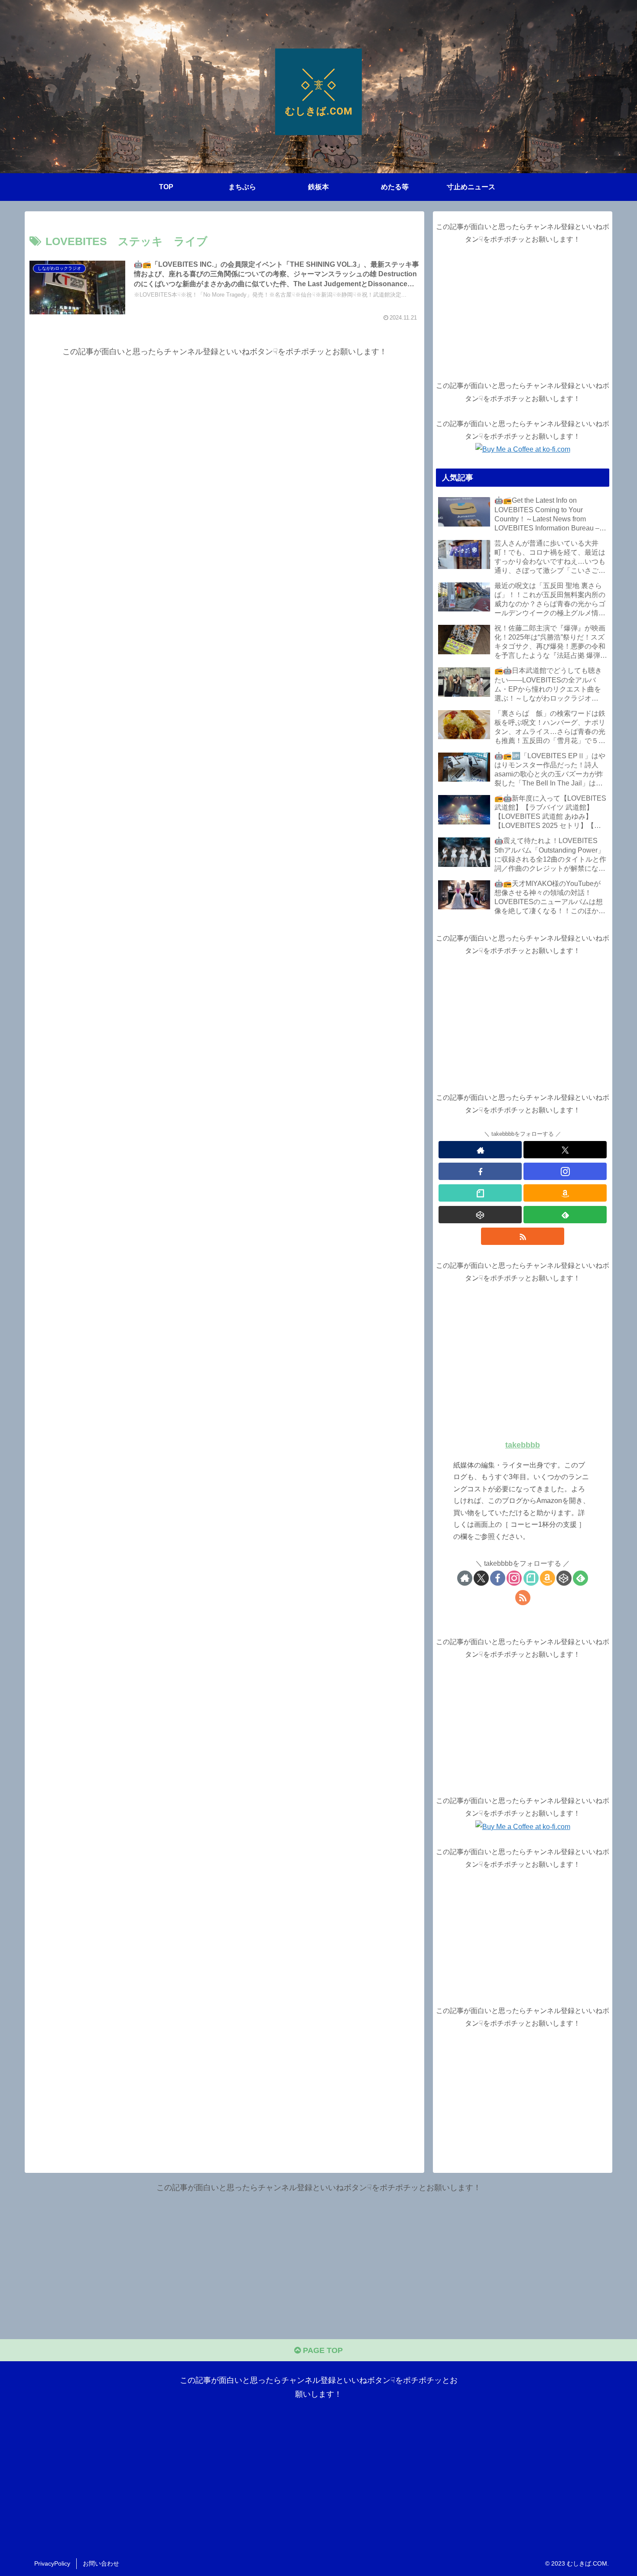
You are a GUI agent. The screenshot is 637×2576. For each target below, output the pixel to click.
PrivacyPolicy (52, 2563)
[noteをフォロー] (480, 1193)
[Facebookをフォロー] (480, 1171)
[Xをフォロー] (565, 1150)
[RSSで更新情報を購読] (523, 1236)
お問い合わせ (101, 2563)
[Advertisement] (224, 420)
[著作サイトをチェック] (480, 1150)
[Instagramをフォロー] (565, 1171)
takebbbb (523, 1445)
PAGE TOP (322, 2350)
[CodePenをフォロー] (480, 1215)
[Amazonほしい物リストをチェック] (565, 1193)
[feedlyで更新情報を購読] (565, 1215)
